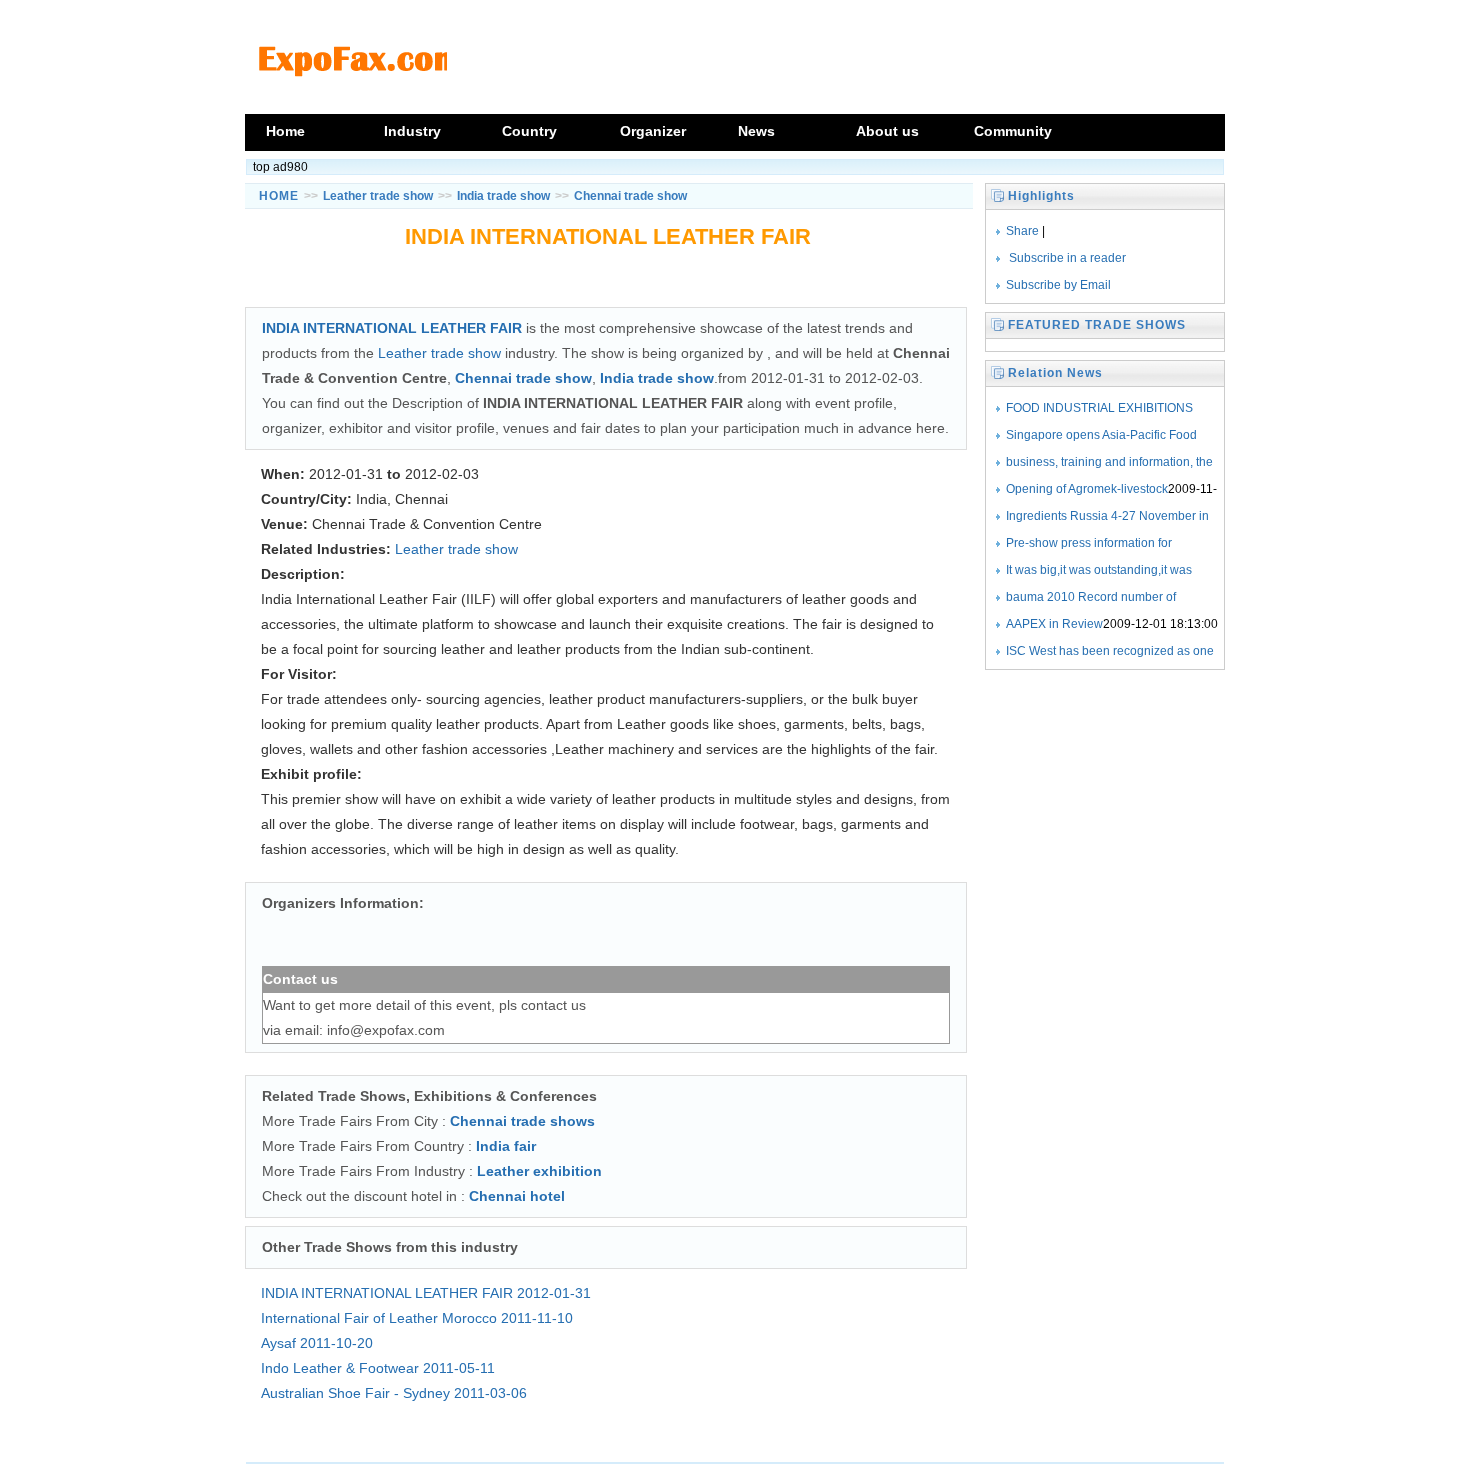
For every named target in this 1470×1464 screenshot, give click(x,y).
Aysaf (317, 1343)
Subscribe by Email (1058, 285)
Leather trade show (378, 196)
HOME (279, 196)
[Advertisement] (606, 282)
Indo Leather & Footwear (378, 1368)
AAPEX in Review (1054, 624)
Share (1022, 231)
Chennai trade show (630, 196)
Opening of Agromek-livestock (1087, 489)
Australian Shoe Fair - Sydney (394, 1393)
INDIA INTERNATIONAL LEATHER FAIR (426, 1293)
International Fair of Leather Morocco (417, 1318)
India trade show (503, 196)
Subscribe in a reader (1067, 258)
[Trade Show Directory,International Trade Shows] (357, 102)
